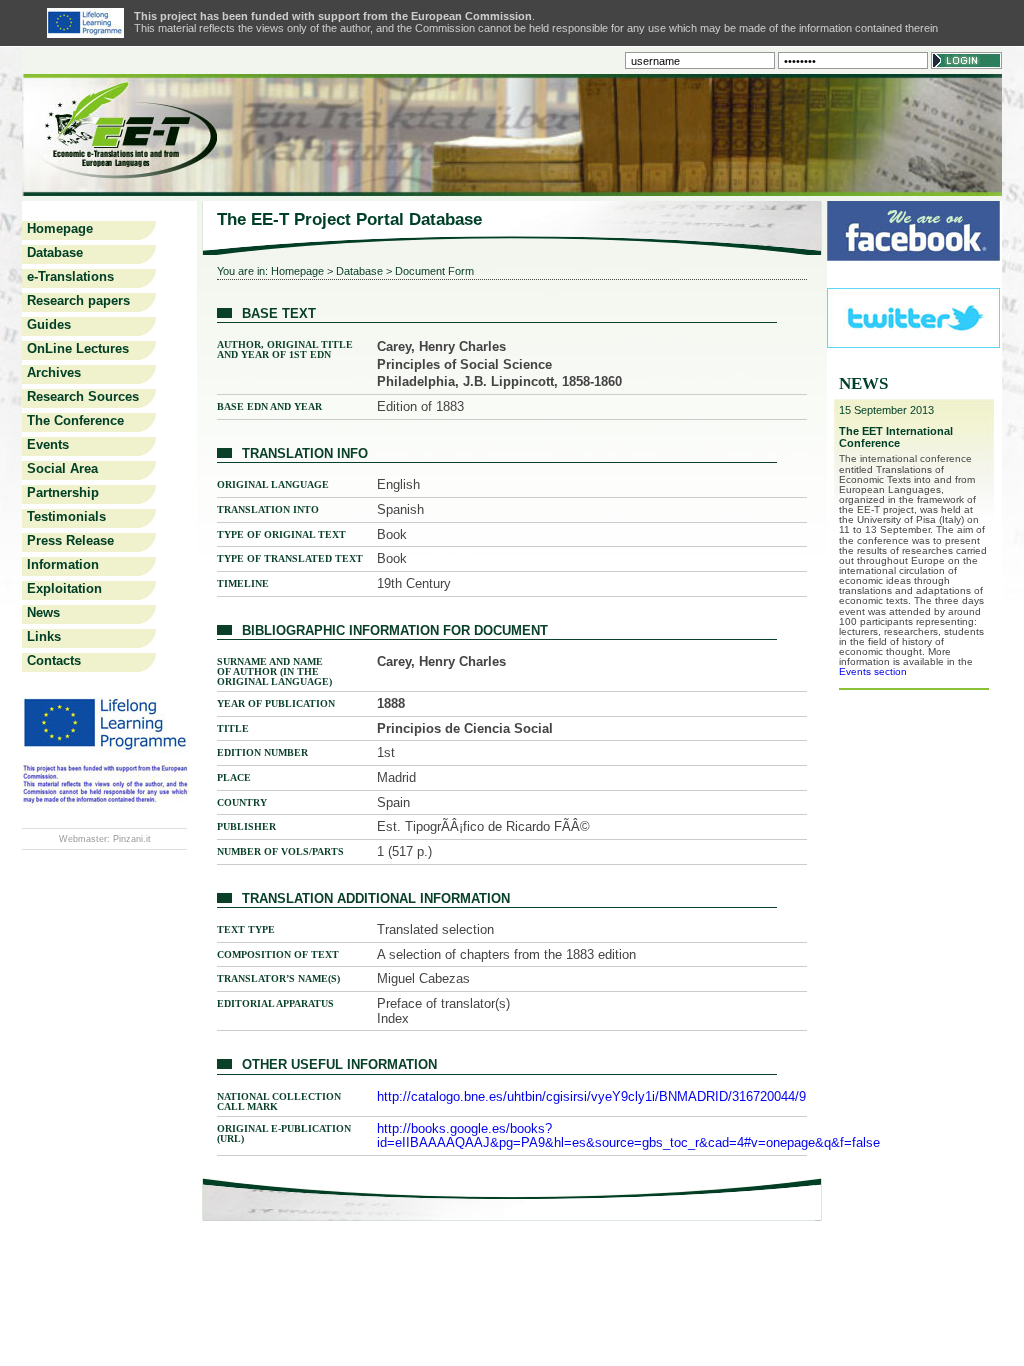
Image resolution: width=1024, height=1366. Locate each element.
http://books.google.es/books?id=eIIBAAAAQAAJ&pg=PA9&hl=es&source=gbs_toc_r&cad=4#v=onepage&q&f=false (628, 1136)
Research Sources (83, 396)
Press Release (70, 540)
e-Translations (70, 276)
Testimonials (66, 516)
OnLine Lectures (78, 348)
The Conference (75, 420)
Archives (54, 372)
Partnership (63, 492)
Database (55, 252)
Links (44, 636)
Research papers (78, 300)
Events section (873, 671)
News (43, 612)
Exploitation (64, 588)
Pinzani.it (132, 839)
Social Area (62, 468)
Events (48, 444)
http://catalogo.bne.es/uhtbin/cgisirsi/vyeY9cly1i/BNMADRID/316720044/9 (591, 1096)
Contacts (54, 660)
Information (63, 564)
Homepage (60, 228)
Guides (49, 324)
